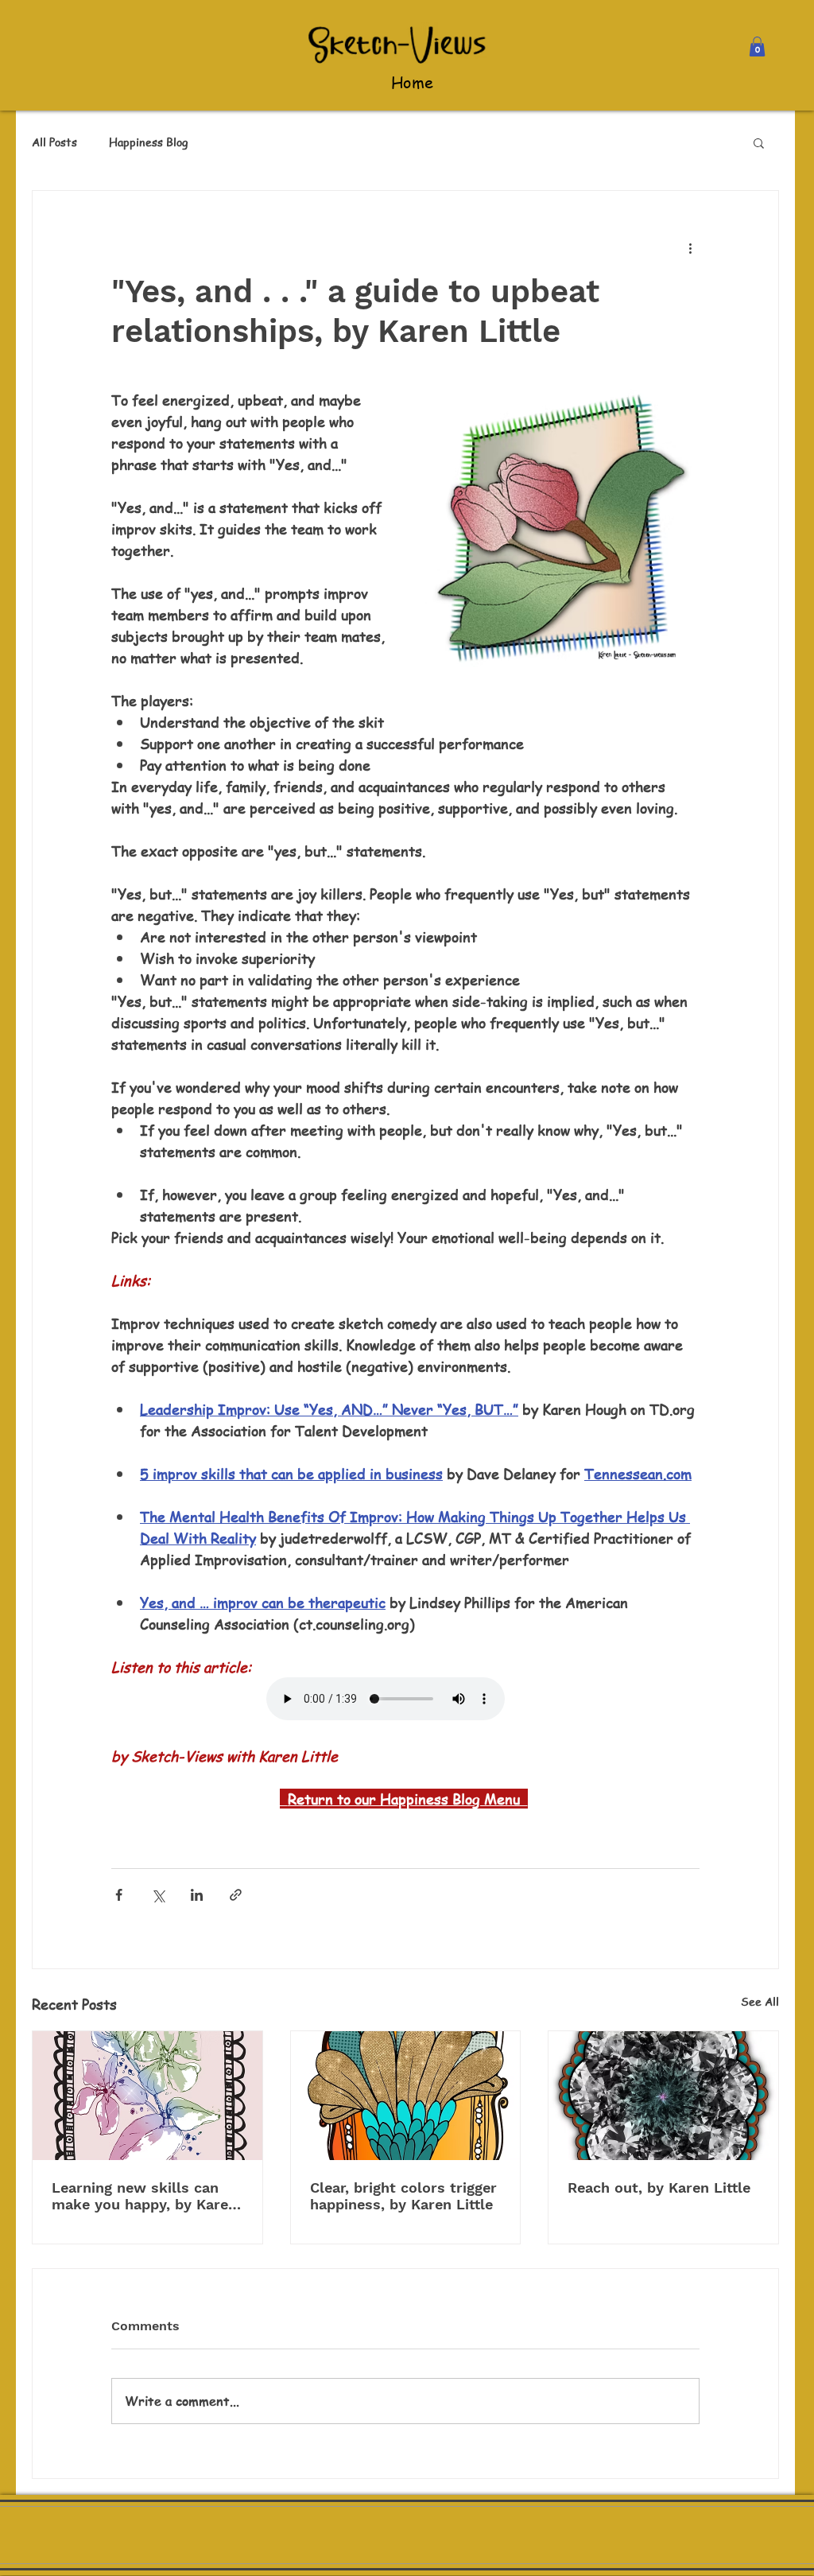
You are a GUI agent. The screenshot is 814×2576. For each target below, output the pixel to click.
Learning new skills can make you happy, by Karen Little (144, 2196)
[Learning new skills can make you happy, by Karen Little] (147, 2096)
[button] (757, 47)
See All (760, 2001)
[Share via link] (236, 1895)
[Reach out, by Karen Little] (663, 2096)
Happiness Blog (148, 142)
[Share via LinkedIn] (197, 1895)
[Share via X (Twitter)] (158, 1895)
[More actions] (690, 248)
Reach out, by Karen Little (659, 2187)
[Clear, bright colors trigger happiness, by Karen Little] (406, 2096)
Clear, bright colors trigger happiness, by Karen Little (403, 2196)
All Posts (54, 142)
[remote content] (405, 1700)
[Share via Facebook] (119, 1895)
